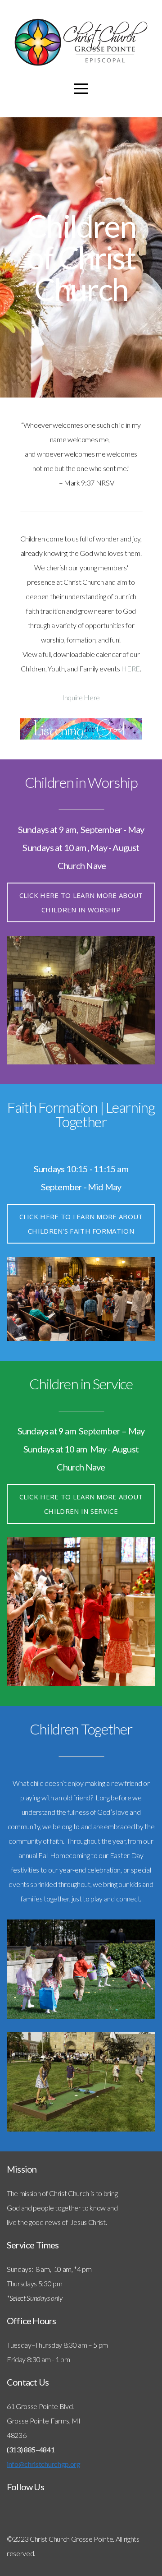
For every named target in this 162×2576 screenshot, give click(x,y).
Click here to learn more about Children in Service (81, 1504)
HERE (130, 668)
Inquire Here (81, 697)
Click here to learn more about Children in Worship (81, 902)
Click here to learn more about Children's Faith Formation (81, 1224)
